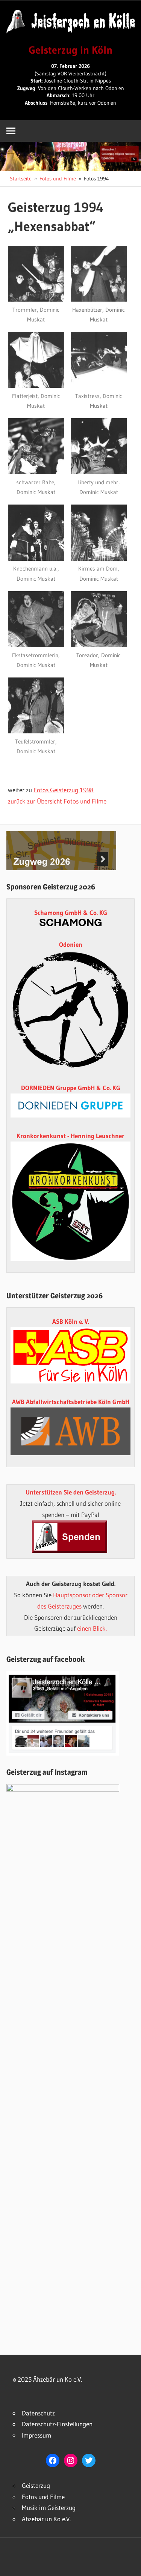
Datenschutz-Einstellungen (57, 2424)
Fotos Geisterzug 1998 (64, 790)
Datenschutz (38, 2413)
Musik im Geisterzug (49, 2508)
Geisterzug (36, 2485)
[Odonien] (70, 1067)
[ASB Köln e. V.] (70, 1381)
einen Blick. (92, 1628)
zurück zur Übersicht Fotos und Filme (57, 801)
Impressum (36, 2435)
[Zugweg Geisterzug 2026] (61, 868)
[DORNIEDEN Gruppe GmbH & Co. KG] (70, 1115)
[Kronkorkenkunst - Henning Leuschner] (70, 1201)
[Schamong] (70, 924)
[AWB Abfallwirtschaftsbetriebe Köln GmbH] (70, 1431)
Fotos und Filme (43, 2497)
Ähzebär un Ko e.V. (46, 2519)
